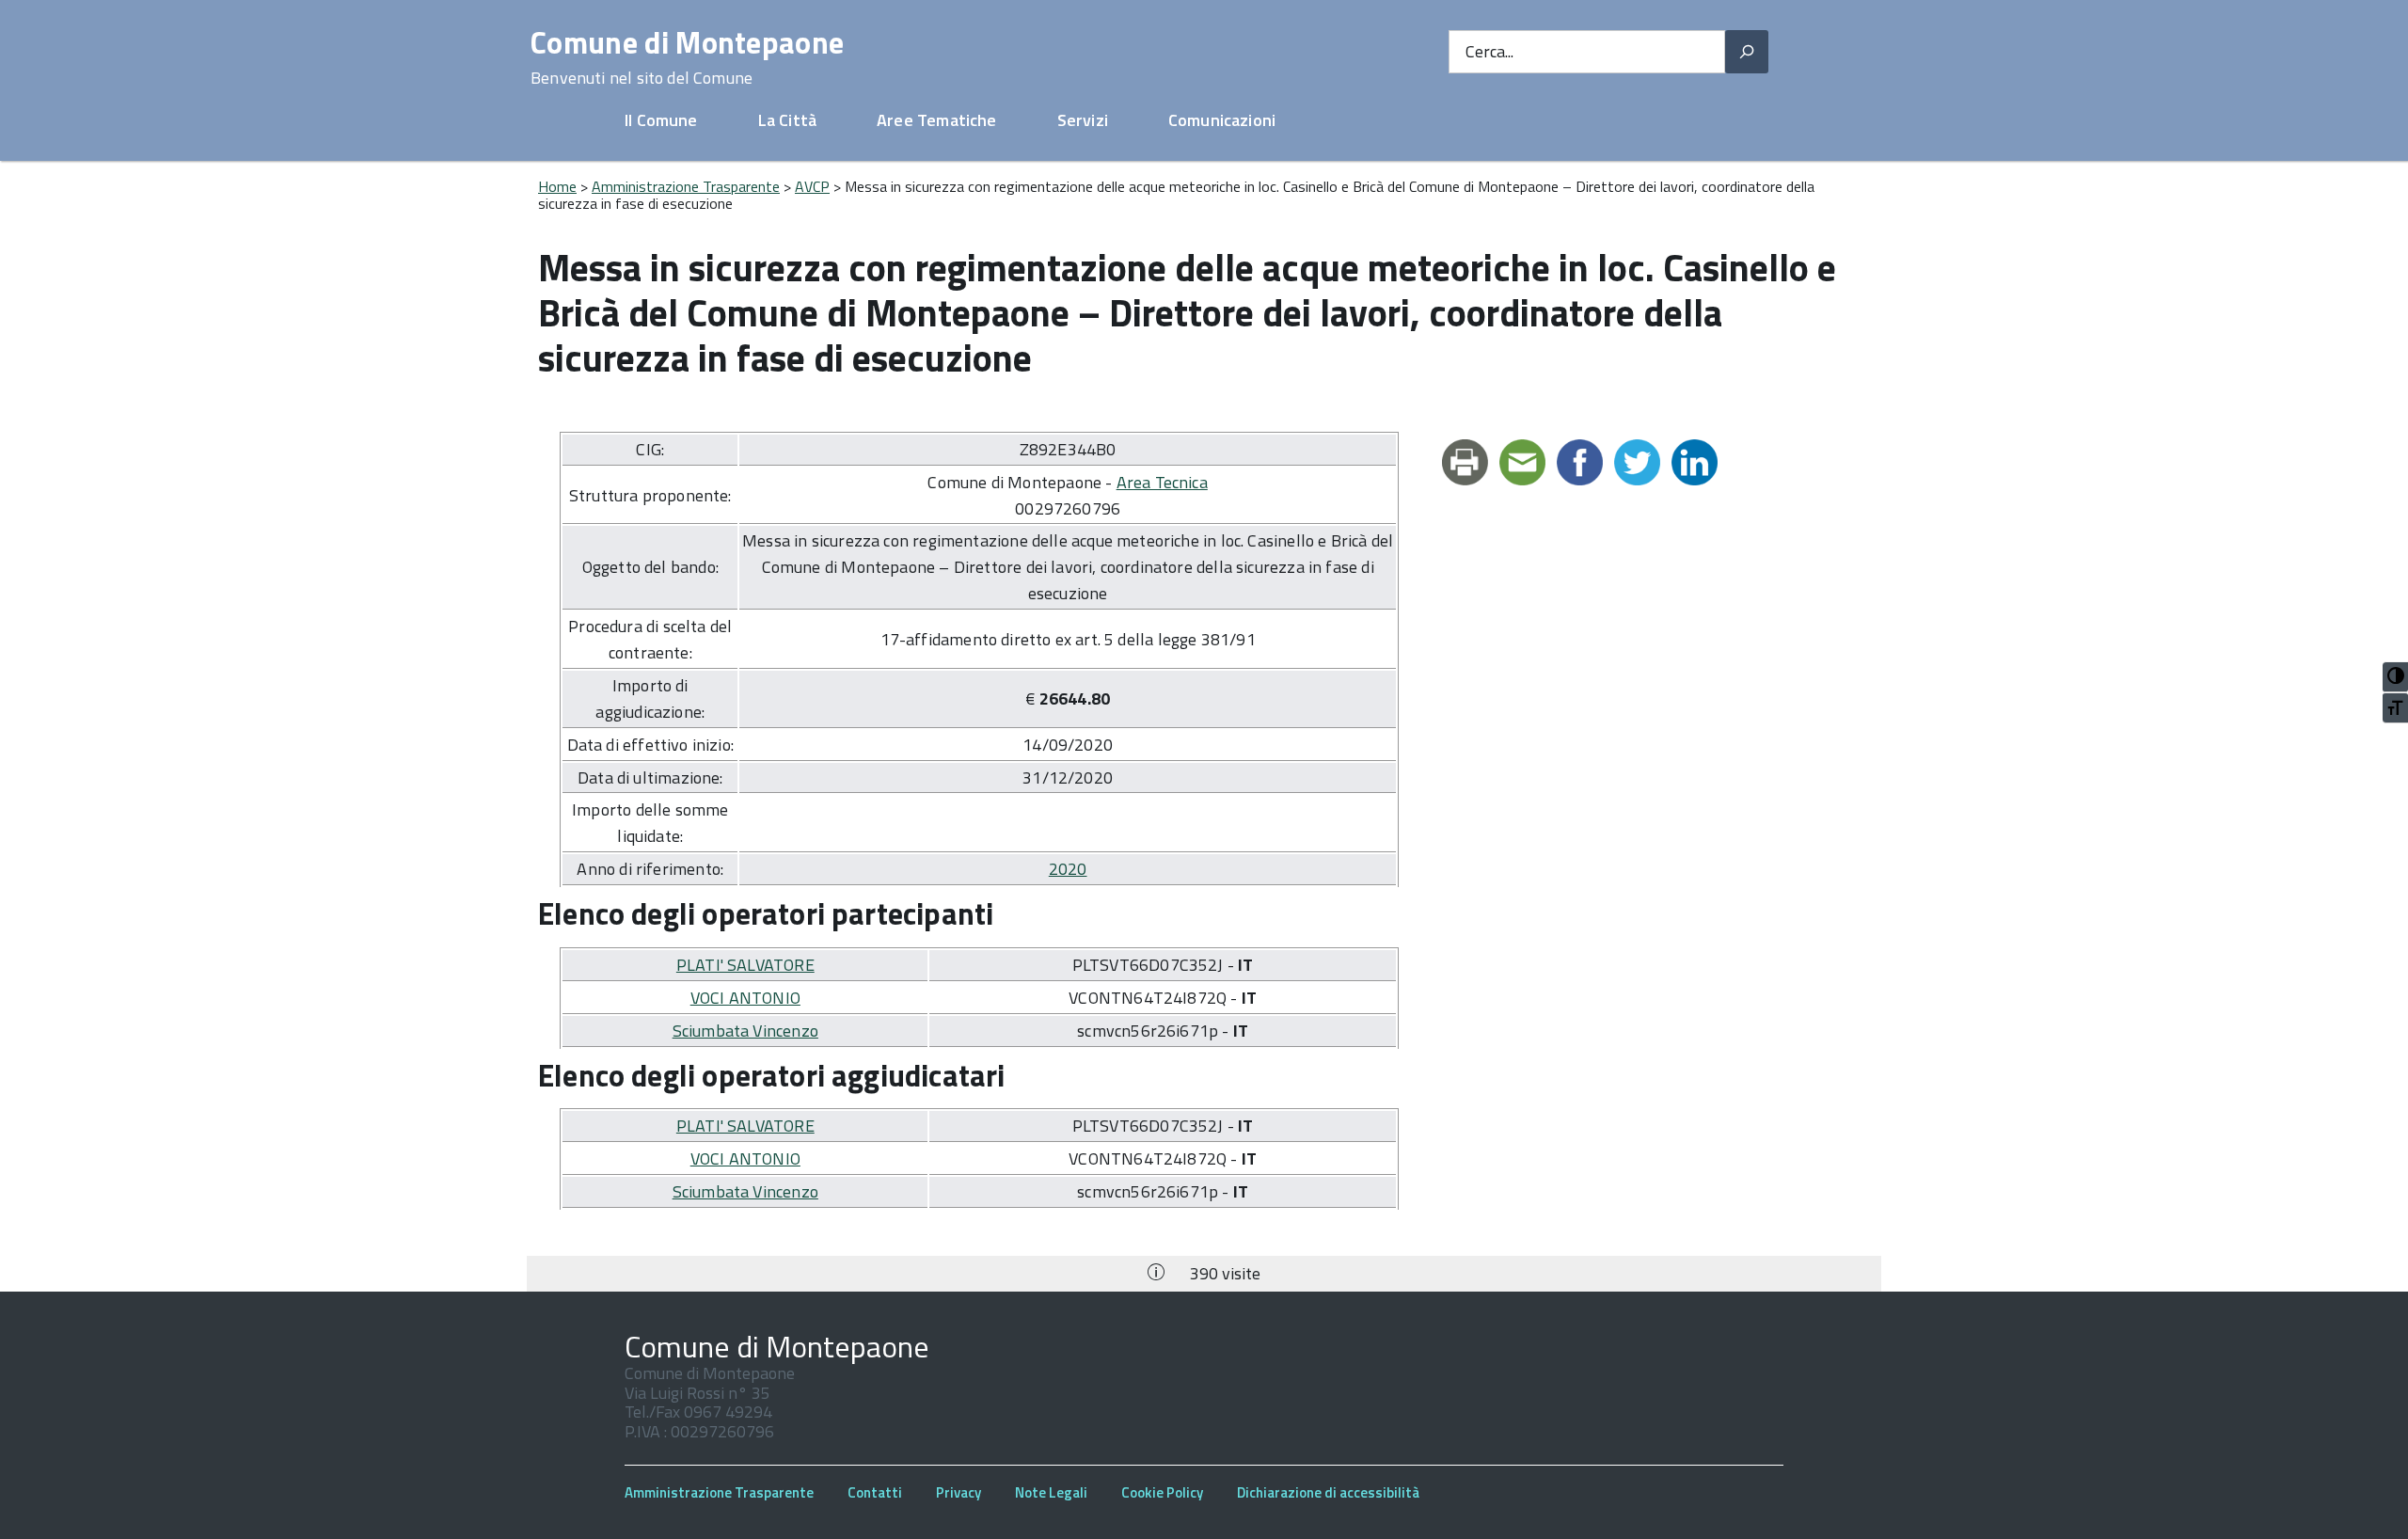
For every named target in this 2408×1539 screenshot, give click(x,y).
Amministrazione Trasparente (686, 186)
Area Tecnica (1162, 482)
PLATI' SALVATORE (745, 965)
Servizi (1083, 120)
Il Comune (661, 120)
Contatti (875, 1492)
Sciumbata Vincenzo (745, 1031)
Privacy (958, 1492)
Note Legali (1051, 1492)
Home (557, 186)
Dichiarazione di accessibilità (1328, 1492)
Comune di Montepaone (687, 57)
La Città (787, 120)
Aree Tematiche (937, 120)
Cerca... (1489, 52)
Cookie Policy (1162, 1492)
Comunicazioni (1222, 120)
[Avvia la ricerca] (1747, 52)
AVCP (812, 186)
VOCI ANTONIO (745, 998)
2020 (1068, 869)
